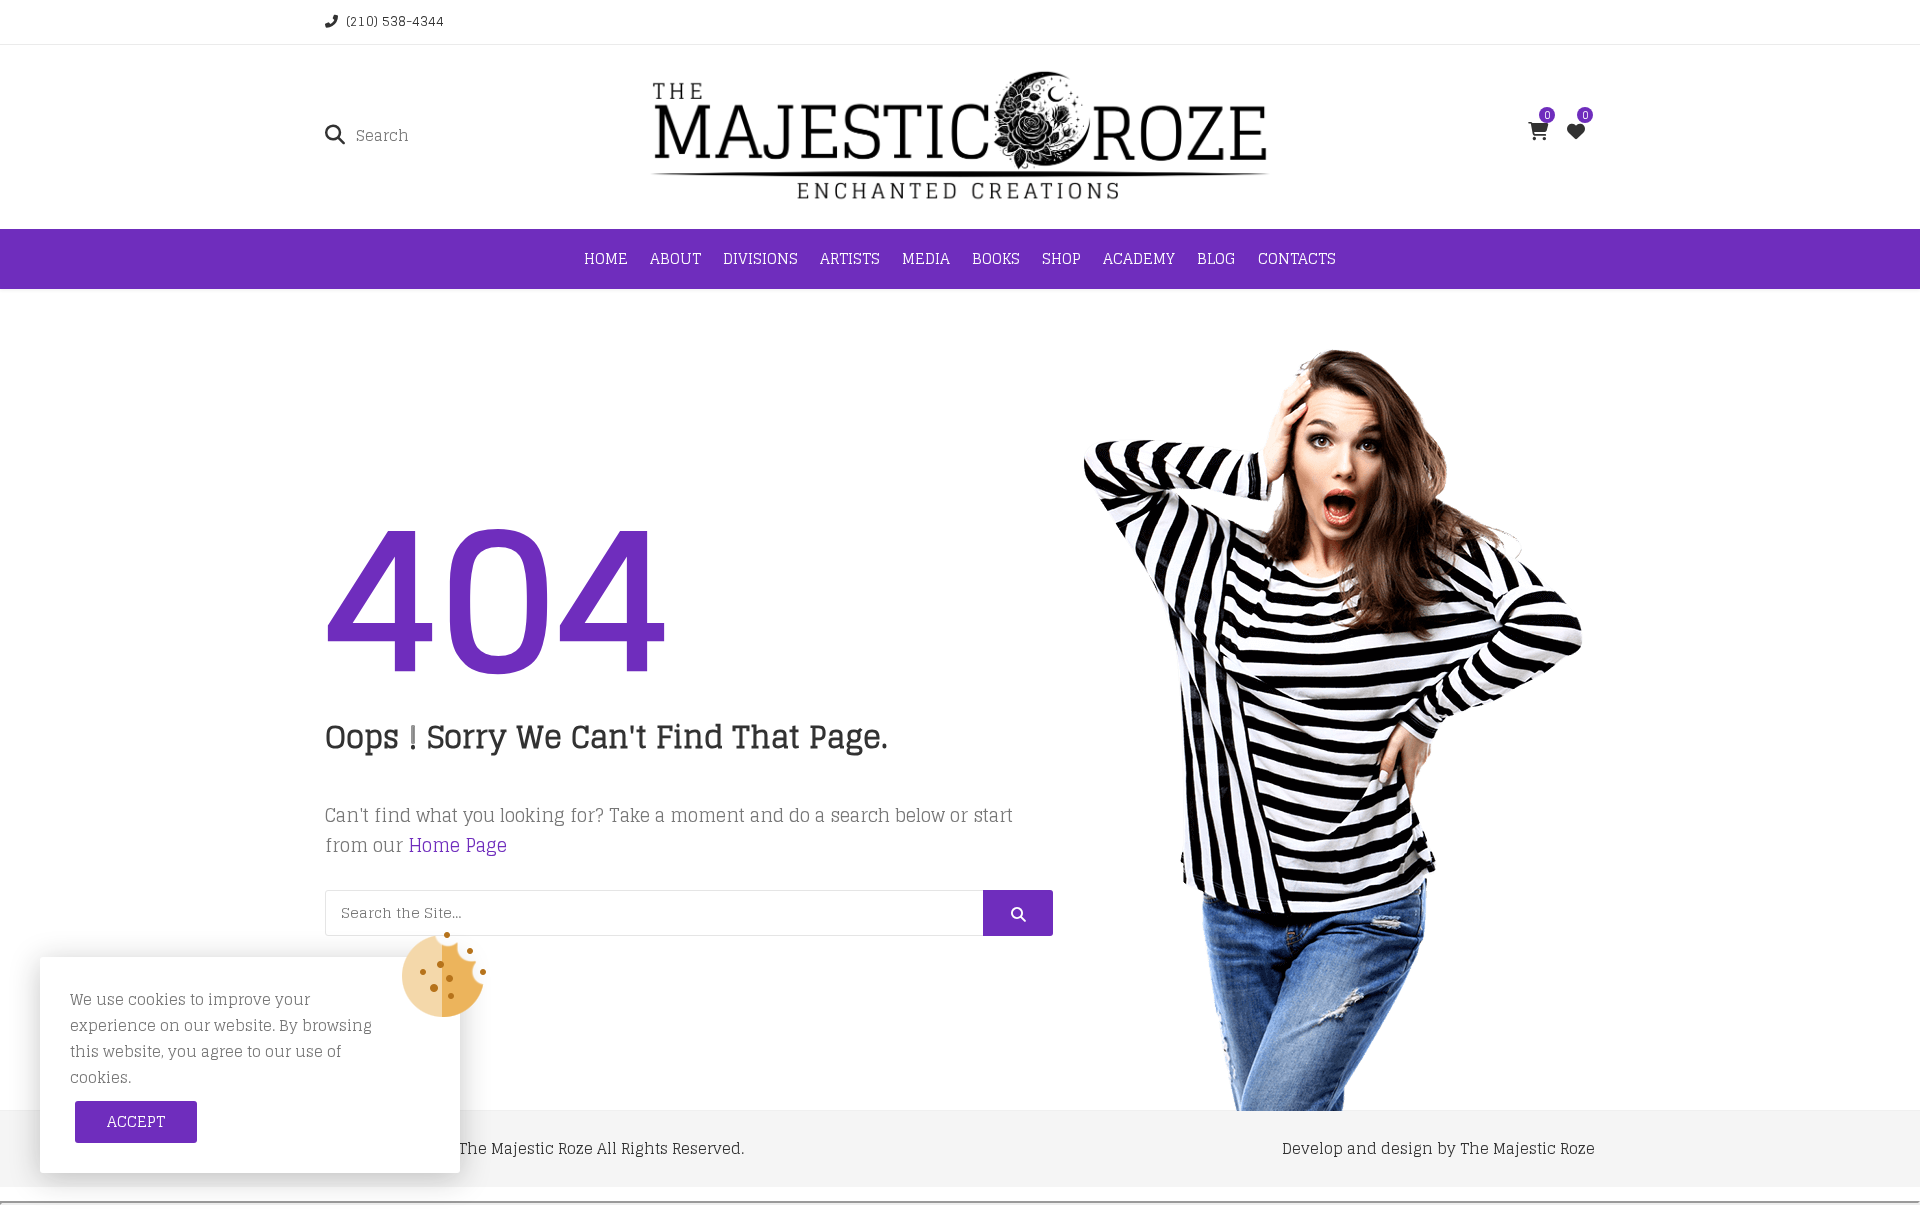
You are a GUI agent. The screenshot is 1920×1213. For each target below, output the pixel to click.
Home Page (457, 845)
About (675, 258)
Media (926, 258)
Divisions (760, 258)
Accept (136, 1121)
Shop (1061, 258)
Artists (850, 258)
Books (996, 258)
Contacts (1297, 258)
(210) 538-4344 (395, 21)
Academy (1139, 258)
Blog (1216, 258)
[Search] (1018, 913)
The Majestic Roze (525, 1148)
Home (606, 258)
